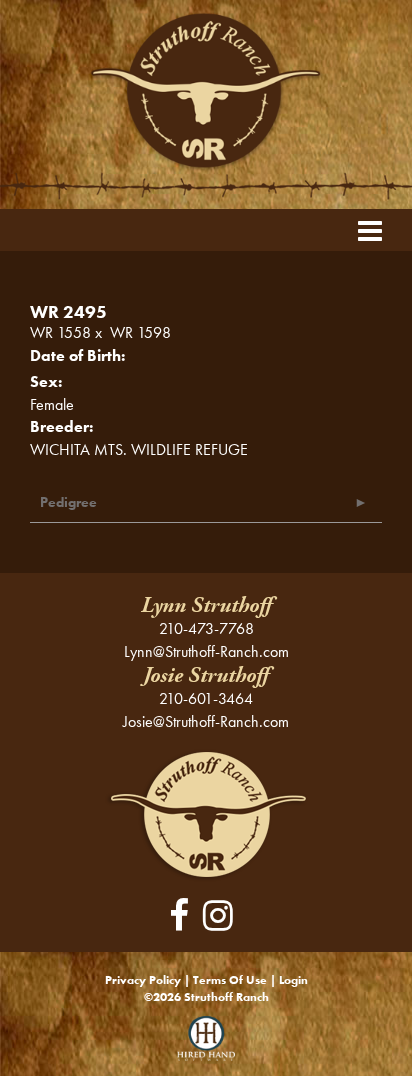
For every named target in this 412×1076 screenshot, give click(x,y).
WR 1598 (140, 332)
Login (293, 980)
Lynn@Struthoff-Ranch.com (206, 651)
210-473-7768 (206, 628)
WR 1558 (60, 332)
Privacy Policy (143, 980)
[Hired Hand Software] (206, 1046)
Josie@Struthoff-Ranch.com (206, 721)
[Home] (206, 813)
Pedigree (68, 502)
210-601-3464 (206, 698)
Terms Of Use (230, 980)
